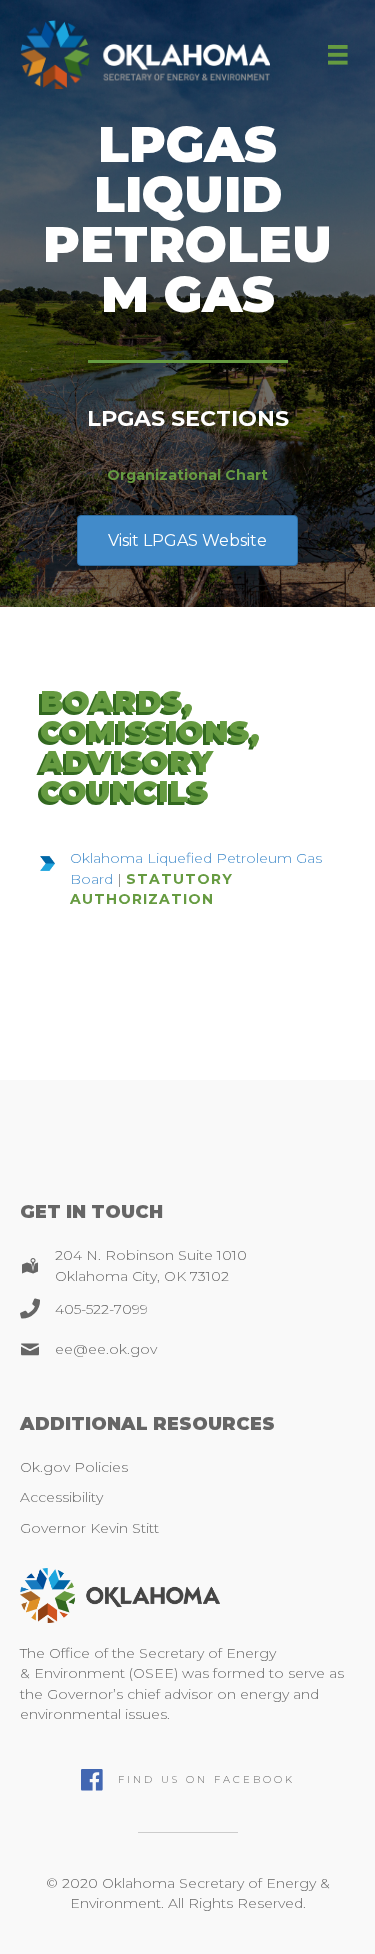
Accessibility (61, 1497)
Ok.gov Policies (74, 1467)
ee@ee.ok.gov (106, 1349)
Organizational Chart (187, 475)
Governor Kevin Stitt (89, 1528)
